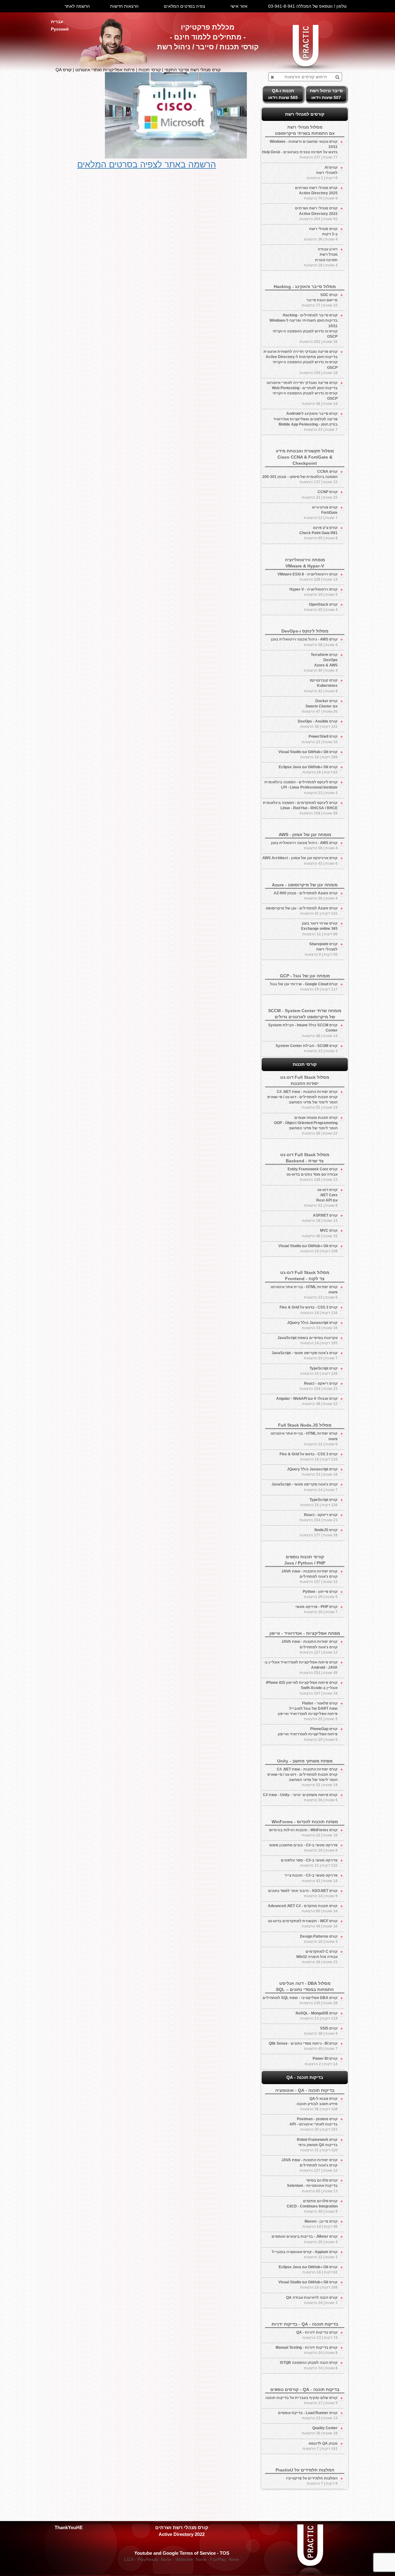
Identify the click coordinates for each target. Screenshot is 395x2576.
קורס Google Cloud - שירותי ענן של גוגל (304, 987)
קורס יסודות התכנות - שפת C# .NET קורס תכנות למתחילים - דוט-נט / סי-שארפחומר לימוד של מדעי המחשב (302, 1100)
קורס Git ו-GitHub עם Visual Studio (308, 754)
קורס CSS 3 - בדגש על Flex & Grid (309, 1310)
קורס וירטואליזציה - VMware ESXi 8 (308, 577)
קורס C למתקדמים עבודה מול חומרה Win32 (317, 1957)
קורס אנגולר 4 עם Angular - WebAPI (307, 1401)
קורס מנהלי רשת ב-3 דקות (321, 234)
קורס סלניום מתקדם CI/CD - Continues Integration (312, 2206)
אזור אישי (239, 6)
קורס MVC (320, 1233)
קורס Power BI (321, 2061)
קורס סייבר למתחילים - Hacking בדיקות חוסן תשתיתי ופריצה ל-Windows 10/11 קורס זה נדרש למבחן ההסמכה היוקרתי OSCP (304, 328)
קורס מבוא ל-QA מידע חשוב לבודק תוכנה (317, 2104)
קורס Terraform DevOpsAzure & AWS (321, 663)
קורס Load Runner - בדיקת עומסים (308, 2415)
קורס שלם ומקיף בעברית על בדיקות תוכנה (301, 2400)
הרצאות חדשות (124, 6)
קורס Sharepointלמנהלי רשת (321, 949)
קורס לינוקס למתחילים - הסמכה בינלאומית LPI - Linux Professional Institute (301, 787)
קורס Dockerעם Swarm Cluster (320, 706)
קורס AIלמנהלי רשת (322, 173)
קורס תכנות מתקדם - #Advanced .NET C (303, 1908)
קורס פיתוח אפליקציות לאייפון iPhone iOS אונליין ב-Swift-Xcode (302, 1688)
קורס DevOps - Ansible (318, 724)
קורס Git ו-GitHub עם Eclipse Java (308, 770)
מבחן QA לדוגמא (320, 2446)
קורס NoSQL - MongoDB (317, 2016)
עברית (57, 22)
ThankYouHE (69, 2527)
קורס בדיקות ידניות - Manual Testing (307, 2350)
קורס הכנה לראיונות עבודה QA (312, 2300)
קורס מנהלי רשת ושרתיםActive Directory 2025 (316, 193)
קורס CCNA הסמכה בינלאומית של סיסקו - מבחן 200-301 (300, 477)
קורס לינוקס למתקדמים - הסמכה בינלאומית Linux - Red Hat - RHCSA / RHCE (300, 808)
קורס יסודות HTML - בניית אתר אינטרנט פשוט (304, 1292)
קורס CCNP (320, 495)
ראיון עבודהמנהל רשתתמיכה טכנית (321, 257)
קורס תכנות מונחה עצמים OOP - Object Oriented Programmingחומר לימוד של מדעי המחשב (306, 1125)
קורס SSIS (321, 2031)
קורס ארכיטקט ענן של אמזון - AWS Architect (300, 861)
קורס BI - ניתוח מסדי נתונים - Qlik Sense (303, 2046)
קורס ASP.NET (320, 1218)
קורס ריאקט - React (319, 1386)
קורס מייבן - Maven (320, 2224)
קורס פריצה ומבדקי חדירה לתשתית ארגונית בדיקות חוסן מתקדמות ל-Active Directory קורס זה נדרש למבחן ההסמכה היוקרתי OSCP (301, 362)
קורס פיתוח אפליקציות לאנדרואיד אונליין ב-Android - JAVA (301, 1667)
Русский (60, 29)
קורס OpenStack (321, 607)
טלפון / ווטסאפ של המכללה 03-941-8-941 (307, 6)
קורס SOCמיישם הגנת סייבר (320, 300)
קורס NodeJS (319, 1533)
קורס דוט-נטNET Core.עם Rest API (321, 1198)
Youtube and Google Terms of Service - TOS (182, 2553)
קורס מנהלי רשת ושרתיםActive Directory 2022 (316, 213)
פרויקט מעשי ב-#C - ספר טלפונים (309, 1863)
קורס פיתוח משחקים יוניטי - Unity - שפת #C (300, 1797)
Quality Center (320, 2431)
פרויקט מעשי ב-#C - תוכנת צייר (311, 1878)
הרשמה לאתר (77, 6)
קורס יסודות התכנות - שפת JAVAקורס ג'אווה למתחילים (310, 1577)
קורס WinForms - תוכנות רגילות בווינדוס (303, 1833)
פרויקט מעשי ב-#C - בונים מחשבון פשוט (303, 1848)
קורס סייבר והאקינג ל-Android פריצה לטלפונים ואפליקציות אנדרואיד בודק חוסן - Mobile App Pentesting (306, 421)
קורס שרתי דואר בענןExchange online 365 (319, 929)
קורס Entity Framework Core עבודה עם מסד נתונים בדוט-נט (312, 1174)
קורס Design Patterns (319, 1939)
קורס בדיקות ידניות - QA (317, 2335)
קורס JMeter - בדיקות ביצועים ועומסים (305, 2239)
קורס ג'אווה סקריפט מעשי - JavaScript (305, 1356)
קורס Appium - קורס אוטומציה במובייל (305, 2255)
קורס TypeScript (319, 1371)
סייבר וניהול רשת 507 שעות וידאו (326, 94)
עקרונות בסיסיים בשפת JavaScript (308, 1340)
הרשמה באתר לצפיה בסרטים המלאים (147, 165)
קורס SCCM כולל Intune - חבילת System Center (303, 1030)
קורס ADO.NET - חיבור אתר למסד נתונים (303, 1893)
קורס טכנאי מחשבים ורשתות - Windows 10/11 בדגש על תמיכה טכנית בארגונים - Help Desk (300, 149)
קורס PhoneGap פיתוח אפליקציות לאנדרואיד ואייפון (308, 1734)
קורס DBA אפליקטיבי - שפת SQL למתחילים (300, 2000)
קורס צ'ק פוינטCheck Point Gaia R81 (318, 533)
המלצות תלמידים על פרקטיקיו (312, 2481)
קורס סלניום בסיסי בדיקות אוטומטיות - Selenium (312, 2186)
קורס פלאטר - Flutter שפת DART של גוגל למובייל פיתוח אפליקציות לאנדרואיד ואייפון (308, 1711)
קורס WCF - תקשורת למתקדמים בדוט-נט (303, 1924)
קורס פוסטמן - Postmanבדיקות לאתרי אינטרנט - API (314, 2124)
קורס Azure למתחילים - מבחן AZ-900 (306, 896)
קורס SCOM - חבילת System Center (307, 1048)
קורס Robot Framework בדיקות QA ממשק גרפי (317, 2145)
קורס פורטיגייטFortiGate (321, 513)
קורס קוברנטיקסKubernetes (321, 686)
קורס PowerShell (320, 739)
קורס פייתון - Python (320, 1594)
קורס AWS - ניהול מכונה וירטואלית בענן (304, 642)
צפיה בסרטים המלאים (185, 6)
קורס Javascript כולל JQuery (312, 1325)
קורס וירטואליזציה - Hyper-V (314, 592)
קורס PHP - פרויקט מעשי (316, 1609)
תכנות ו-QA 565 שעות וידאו (283, 94)
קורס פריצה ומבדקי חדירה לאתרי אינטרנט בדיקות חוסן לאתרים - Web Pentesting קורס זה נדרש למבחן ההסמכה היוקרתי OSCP (302, 393)
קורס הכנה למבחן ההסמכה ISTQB (309, 2365)
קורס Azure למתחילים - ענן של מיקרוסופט (302, 911)
